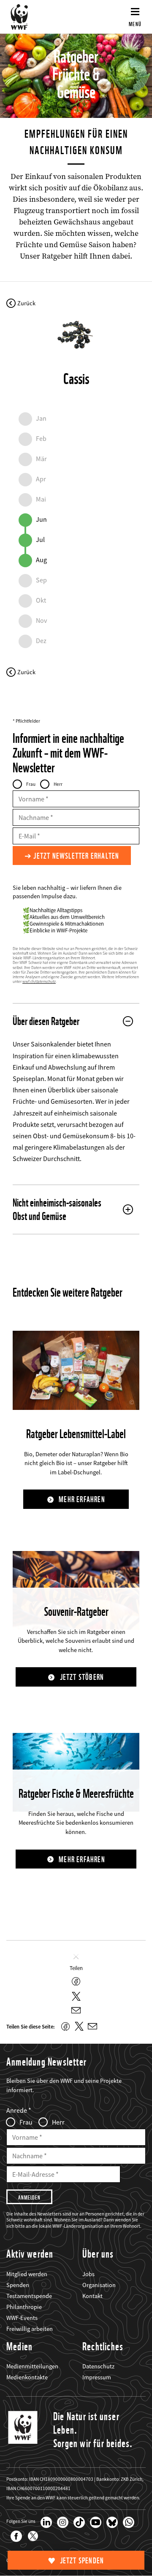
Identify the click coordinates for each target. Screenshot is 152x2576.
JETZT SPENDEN (82, 2561)
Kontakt (92, 2296)
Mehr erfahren (82, 1499)
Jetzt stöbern (82, 1677)
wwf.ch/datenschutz (39, 982)
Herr (58, 784)
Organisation (99, 2285)
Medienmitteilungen (32, 2366)
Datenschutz (98, 2366)
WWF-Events (22, 2318)
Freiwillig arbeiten (30, 2329)
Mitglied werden (27, 2274)
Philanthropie (24, 2307)
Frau (31, 784)
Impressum (97, 2377)
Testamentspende (29, 2296)
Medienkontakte (27, 2377)
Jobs (88, 2274)
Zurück (26, 303)
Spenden (18, 2285)
